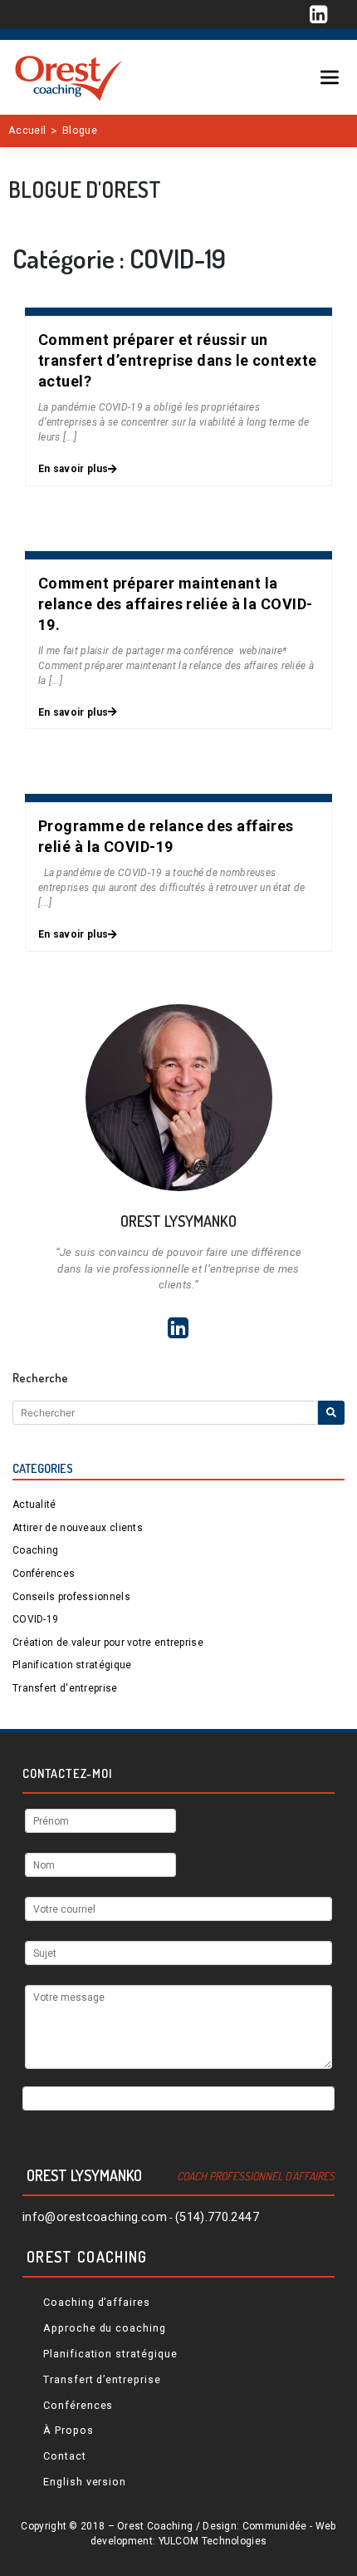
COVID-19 (35, 1619)
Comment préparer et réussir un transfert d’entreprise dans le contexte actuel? (178, 360)
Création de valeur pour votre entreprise (108, 1643)
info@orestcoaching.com (95, 2217)
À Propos (68, 2430)
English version (85, 2482)
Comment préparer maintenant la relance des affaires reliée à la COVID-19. (176, 604)
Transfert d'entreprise (65, 1688)
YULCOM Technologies (213, 2541)
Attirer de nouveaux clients (78, 1528)
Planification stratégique (72, 1665)
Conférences (44, 1574)
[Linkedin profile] (319, 16)
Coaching (35, 1550)
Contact (65, 2456)
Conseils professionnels (71, 1597)
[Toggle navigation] (330, 78)
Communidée (275, 2526)
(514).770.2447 (217, 2217)
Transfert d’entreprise (102, 2379)
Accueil (27, 130)
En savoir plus (73, 469)
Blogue (80, 130)
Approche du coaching (105, 2328)
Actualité (34, 1505)
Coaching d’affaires (97, 2302)
